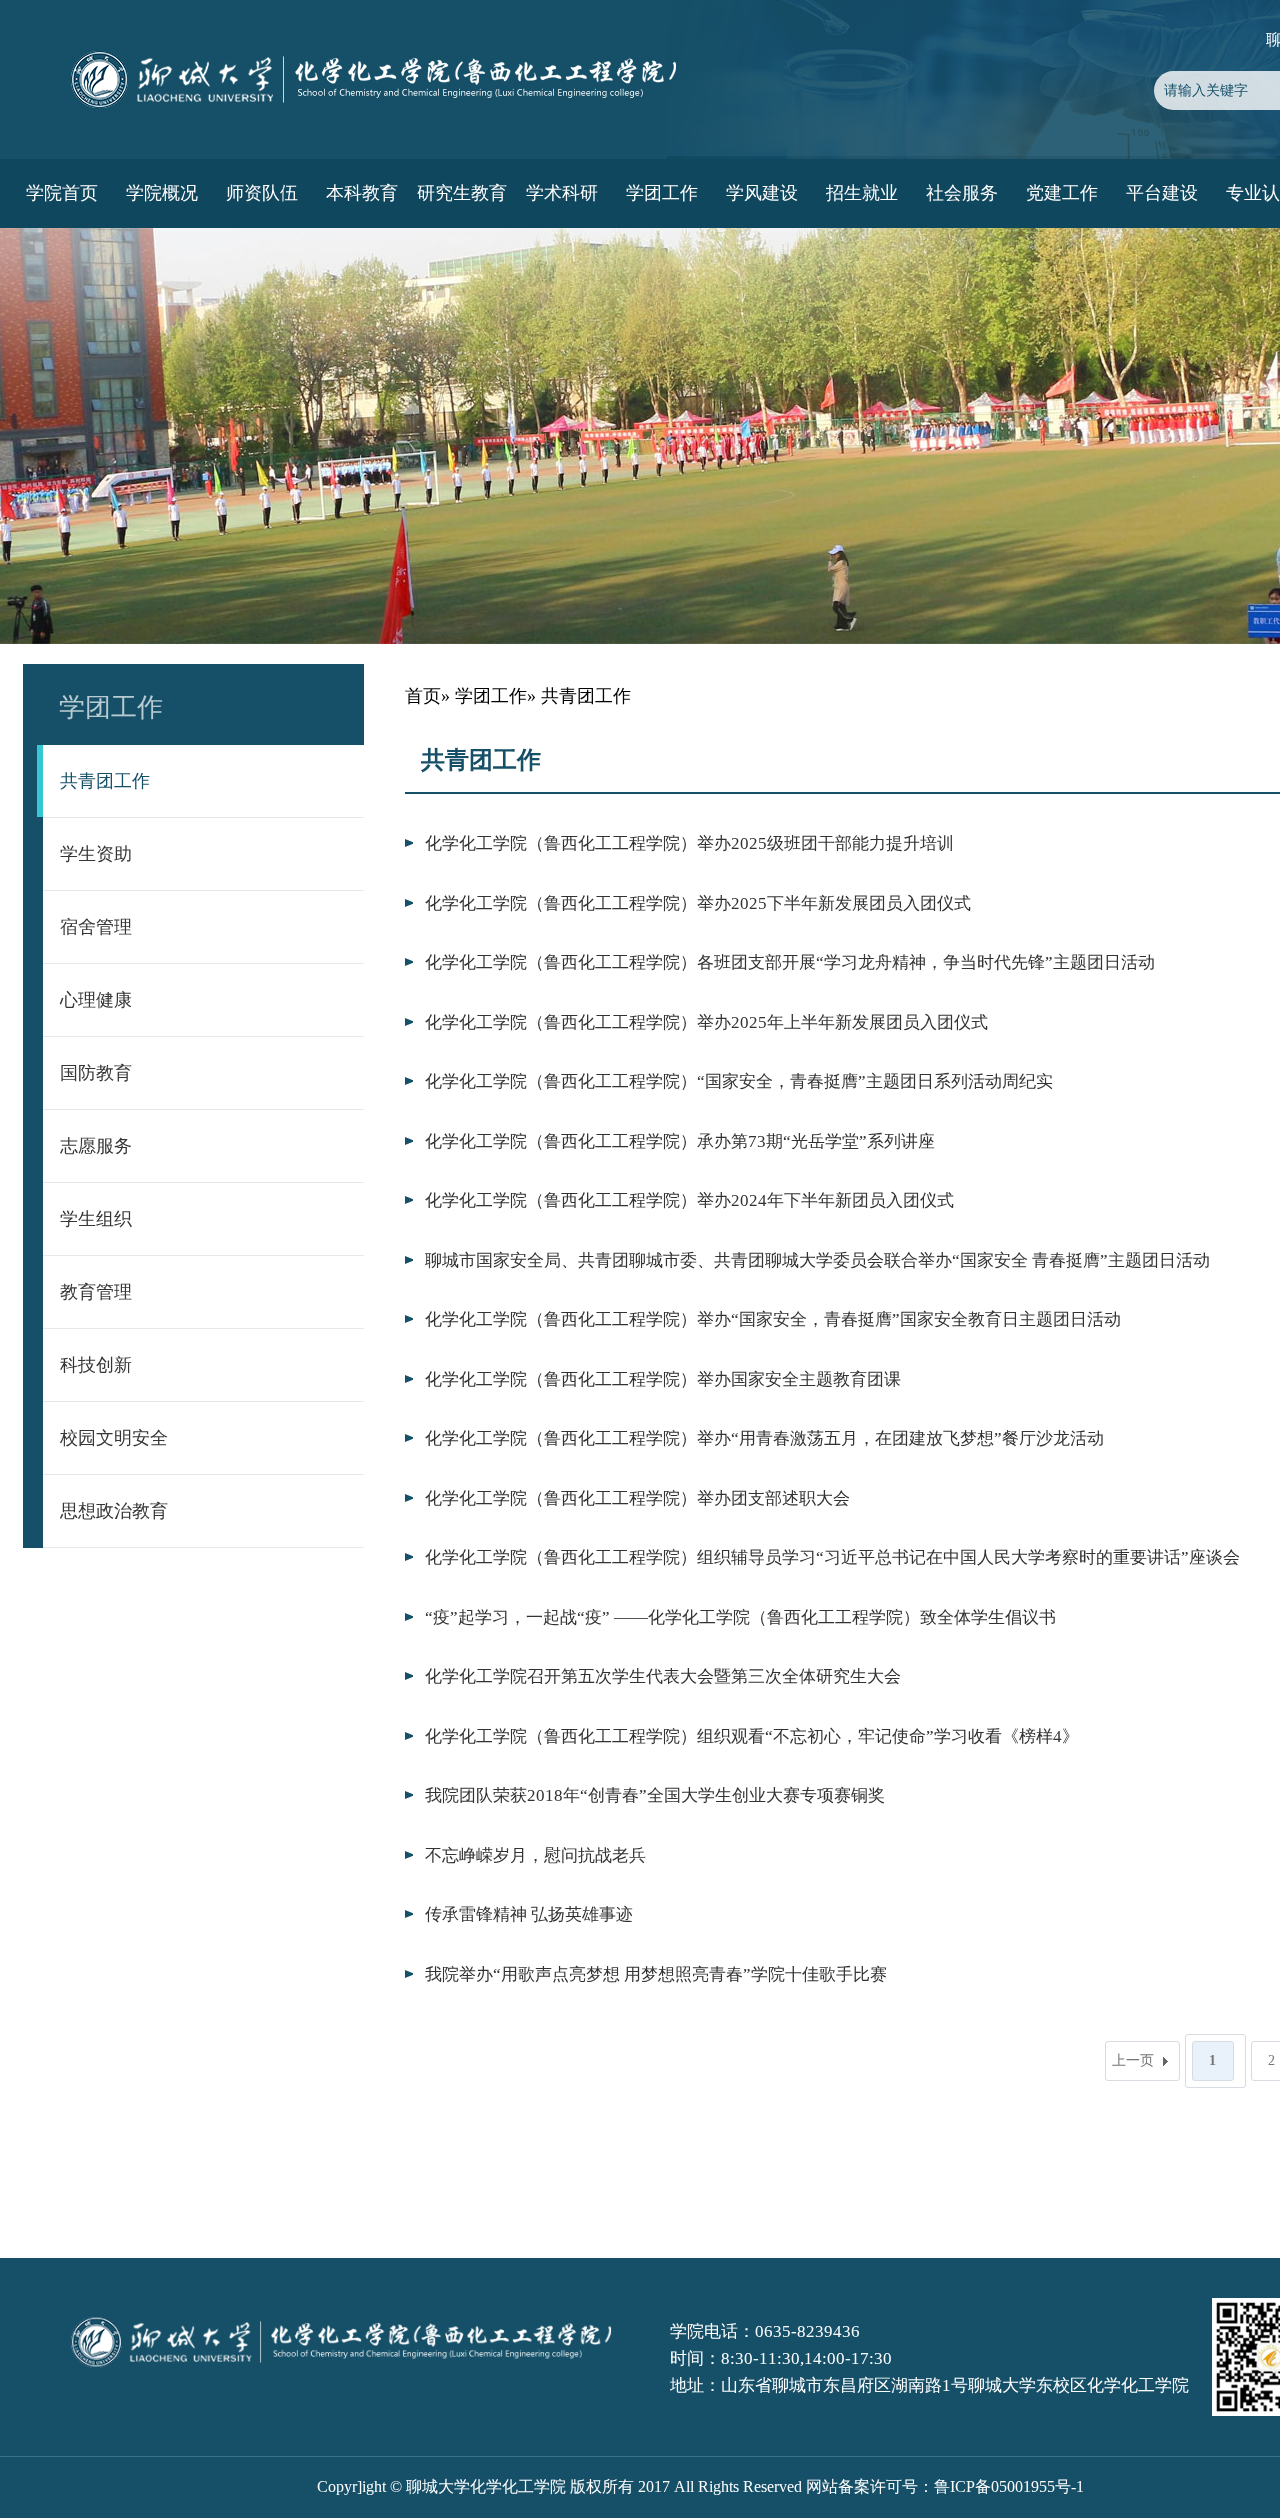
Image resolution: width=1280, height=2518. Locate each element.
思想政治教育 (114, 1511)
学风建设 (762, 193)
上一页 (1133, 2060)
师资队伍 (262, 193)
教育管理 (96, 1292)
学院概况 (162, 193)
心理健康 (96, 1000)
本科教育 (362, 193)
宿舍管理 (96, 927)
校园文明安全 (114, 1438)
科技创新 (96, 1365)
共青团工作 (105, 781)
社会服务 (962, 193)
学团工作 (662, 193)
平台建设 (1162, 193)
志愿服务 (96, 1146)
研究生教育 (462, 193)
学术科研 (562, 193)
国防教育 (96, 1073)
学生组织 (96, 1219)
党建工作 (1062, 193)
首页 (423, 696)
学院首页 (62, 193)
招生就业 (862, 193)
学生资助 (96, 854)
